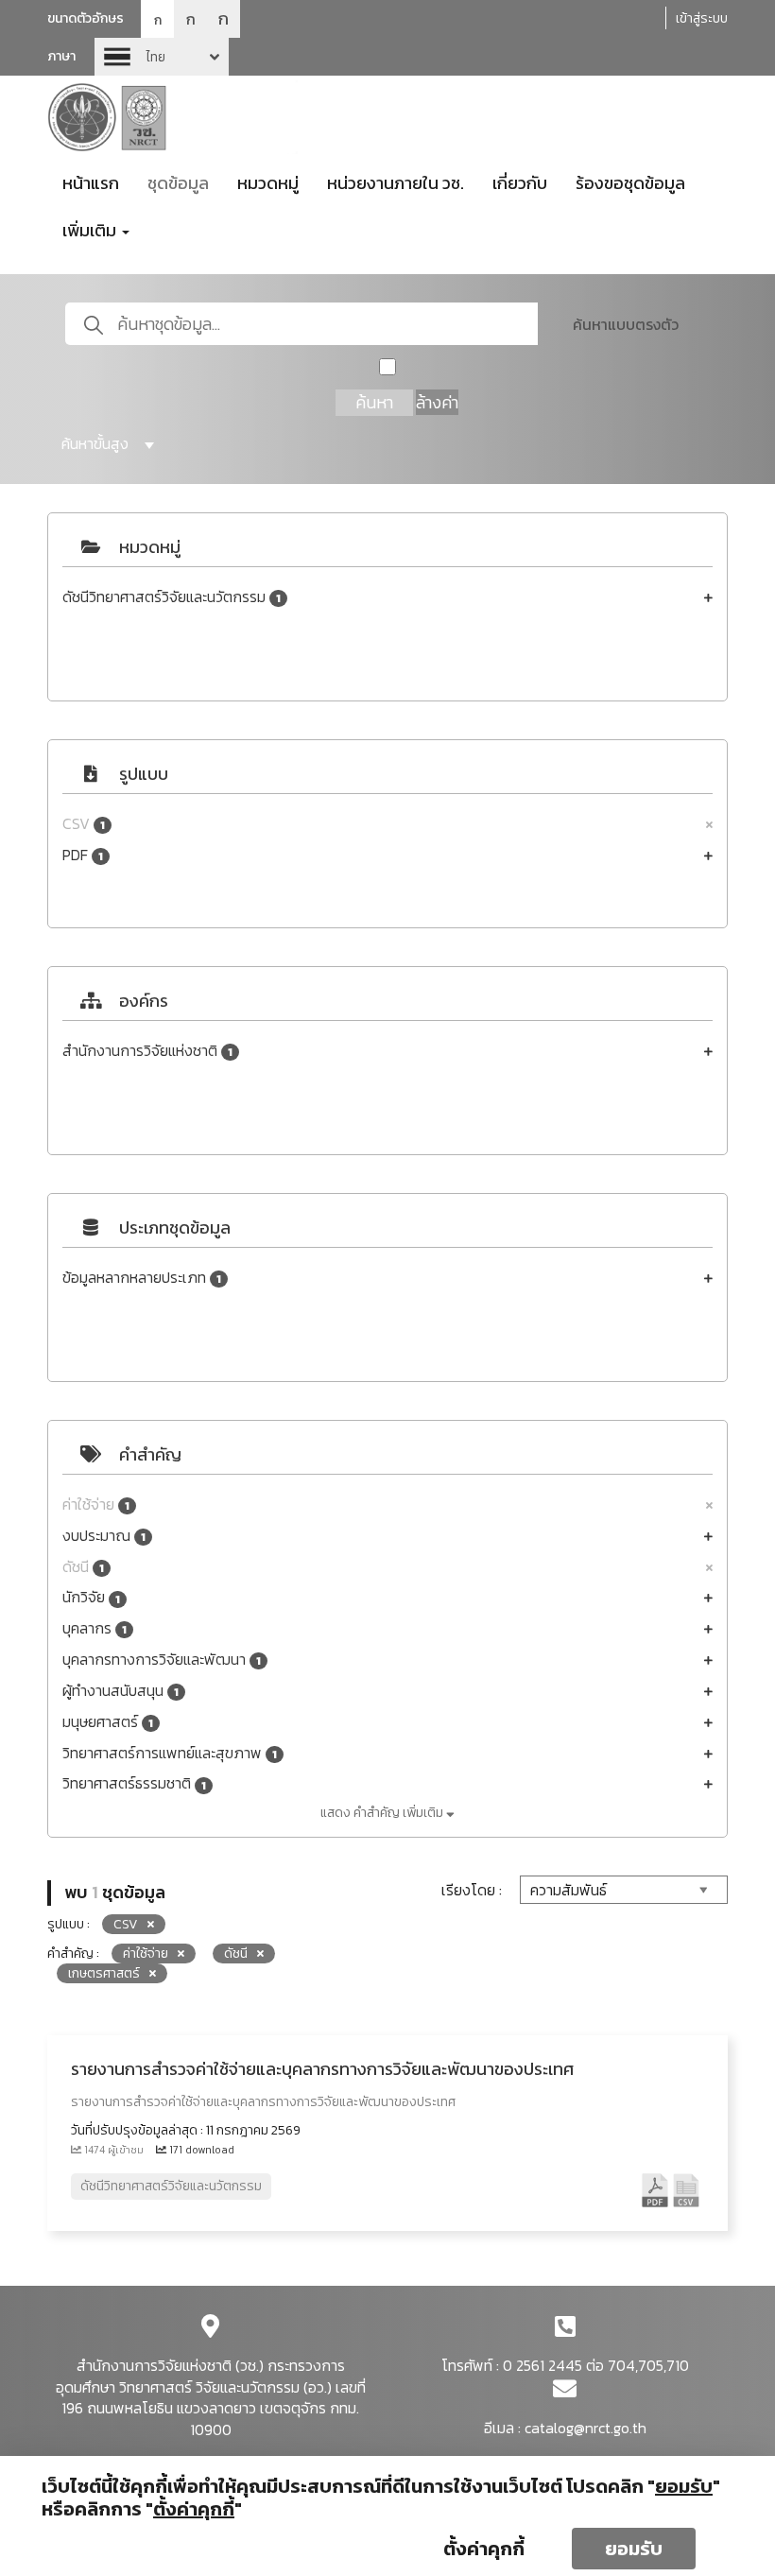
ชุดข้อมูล (178, 183)
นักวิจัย (91, 1597)
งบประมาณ (104, 1536)
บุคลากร (95, 1628)
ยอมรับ (634, 2549)
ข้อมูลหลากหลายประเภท (142, 1278)
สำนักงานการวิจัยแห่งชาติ (147, 1051)
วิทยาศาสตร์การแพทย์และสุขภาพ (170, 1753)
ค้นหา (374, 402)
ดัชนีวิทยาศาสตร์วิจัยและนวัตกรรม (172, 597)
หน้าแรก (91, 183)
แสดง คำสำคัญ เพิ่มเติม (383, 1813)
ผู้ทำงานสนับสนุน (121, 1691)
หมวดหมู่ (268, 183)
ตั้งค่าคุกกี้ (484, 2549)
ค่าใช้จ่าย (96, 1504)
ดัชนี (83, 1567)
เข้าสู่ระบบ (702, 18)
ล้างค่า (437, 402)
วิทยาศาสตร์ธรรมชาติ (134, 1783)
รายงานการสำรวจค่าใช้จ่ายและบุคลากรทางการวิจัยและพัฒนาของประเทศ (322, 2069)
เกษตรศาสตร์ (104, 1973)
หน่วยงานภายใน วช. (396, 183)
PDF (83, 855)
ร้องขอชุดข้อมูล (630, 183)
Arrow (162, 57)
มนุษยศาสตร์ (108, 1722)
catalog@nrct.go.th (586, 2428)
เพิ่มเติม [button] (91, 230)
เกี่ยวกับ (520, 183)
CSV (84, 824)
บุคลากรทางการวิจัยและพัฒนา (162, 1660)
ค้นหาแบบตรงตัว (626, 324)
